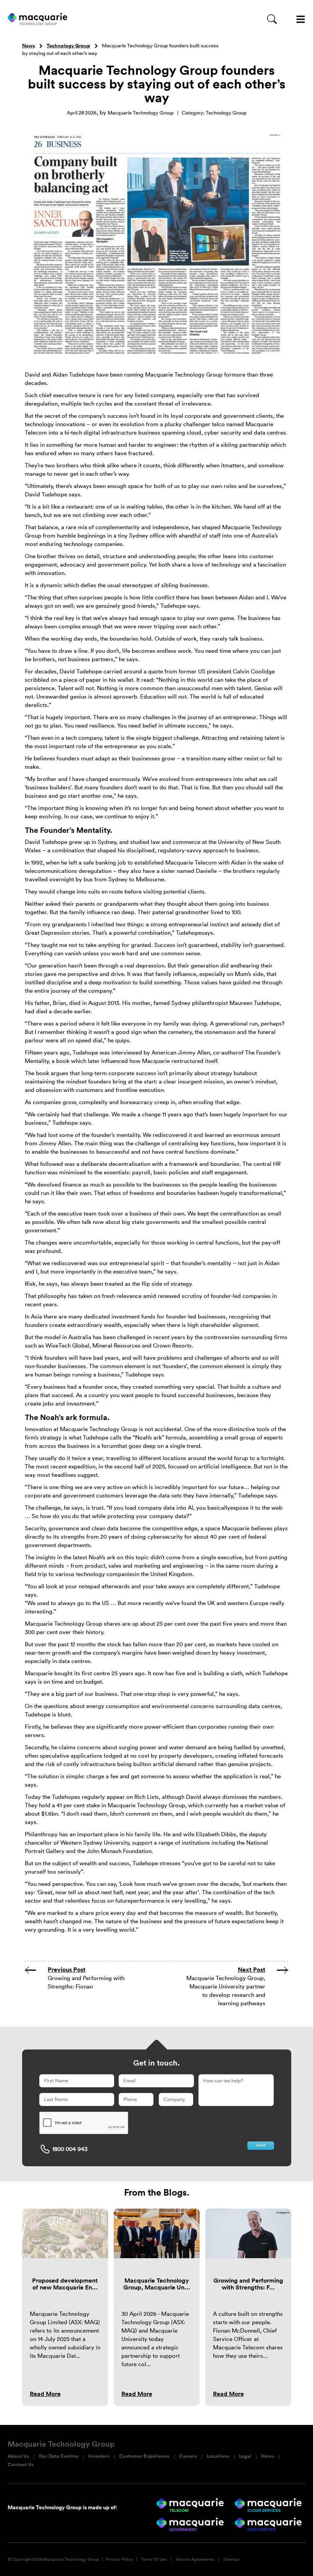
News (29, 46)
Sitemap (231, 2559)
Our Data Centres (59, 2456)
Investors (99, 2456)
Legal (245, 2456)
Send (261, 2145)
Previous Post (67, 1970)
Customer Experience (144, 2456)
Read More (45, 2394)
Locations (218, 2456)
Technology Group (68, 46)
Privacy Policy (119, 2559)
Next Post (252, 1970)
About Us (18, 2456)
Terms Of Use (154, 2559)
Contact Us (21, 2465)
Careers (188, 2456)
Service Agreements (195, 2559)
